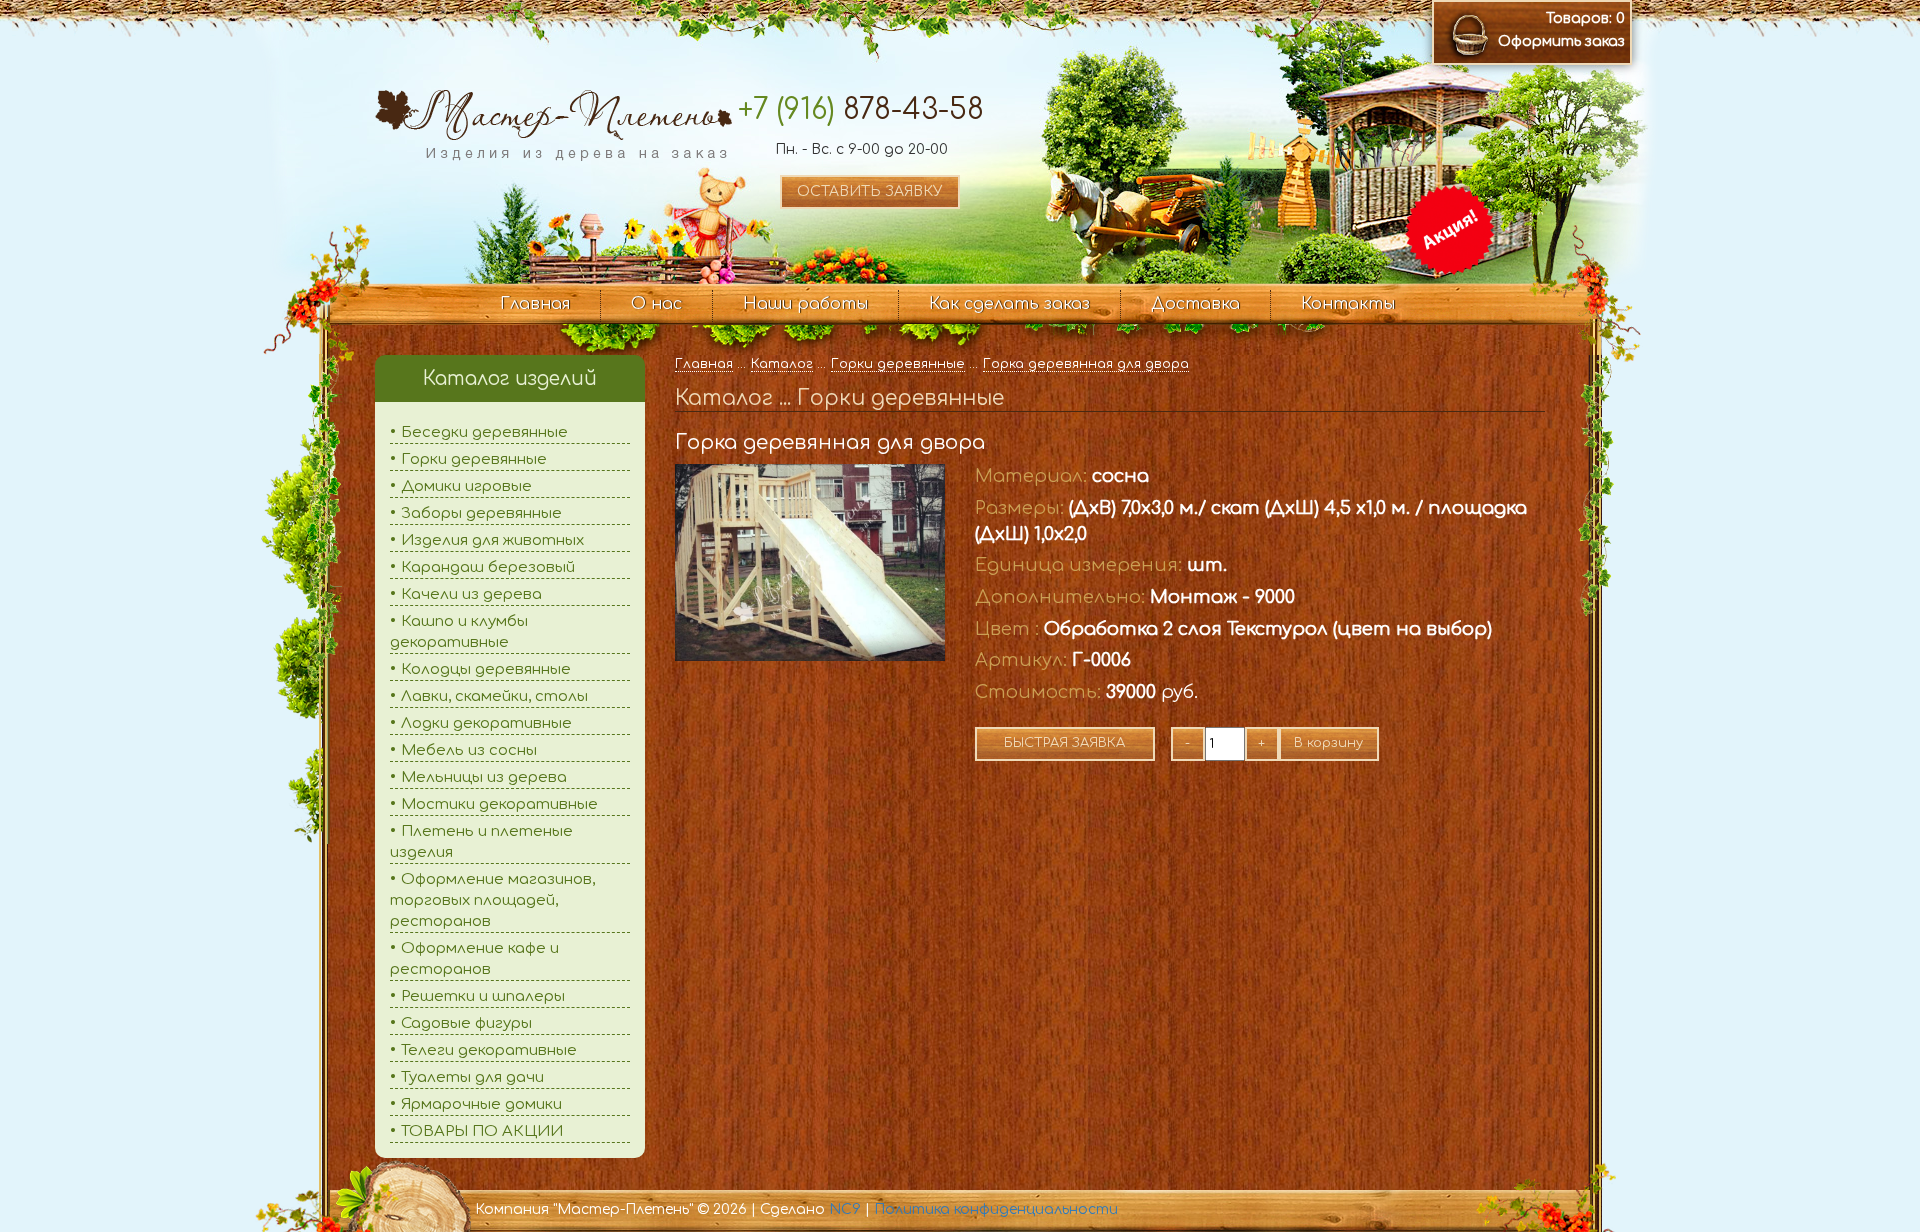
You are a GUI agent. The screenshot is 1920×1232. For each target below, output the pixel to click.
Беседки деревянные (484, 432)
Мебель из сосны (469, 750)
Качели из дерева (471, 594)
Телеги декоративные (489, 1050)
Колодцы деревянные (486, 669)
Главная (535, 304)
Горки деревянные (474, 459)
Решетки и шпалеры (483, 996)
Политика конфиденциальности (996, 1209)
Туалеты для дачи (472, 1077)
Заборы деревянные (481, 513)
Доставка (1195, 304)
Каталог (782, 364)
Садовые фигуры (466, 1023)
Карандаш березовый (488, 567)
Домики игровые (466, 486)
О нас (656, 304)
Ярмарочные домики (481, 1104)
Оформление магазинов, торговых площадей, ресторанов (492, 900)
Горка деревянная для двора (1086, 364)
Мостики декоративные (499, 804)
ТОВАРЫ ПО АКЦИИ (482, 1131)
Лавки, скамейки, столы (494, 696)
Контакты (1348, 304)
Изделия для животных (492, 540)
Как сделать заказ (1009, 304)
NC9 (845, 1209)
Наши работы (805, 304)
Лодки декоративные (486, 723)
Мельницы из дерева (484, 777)
